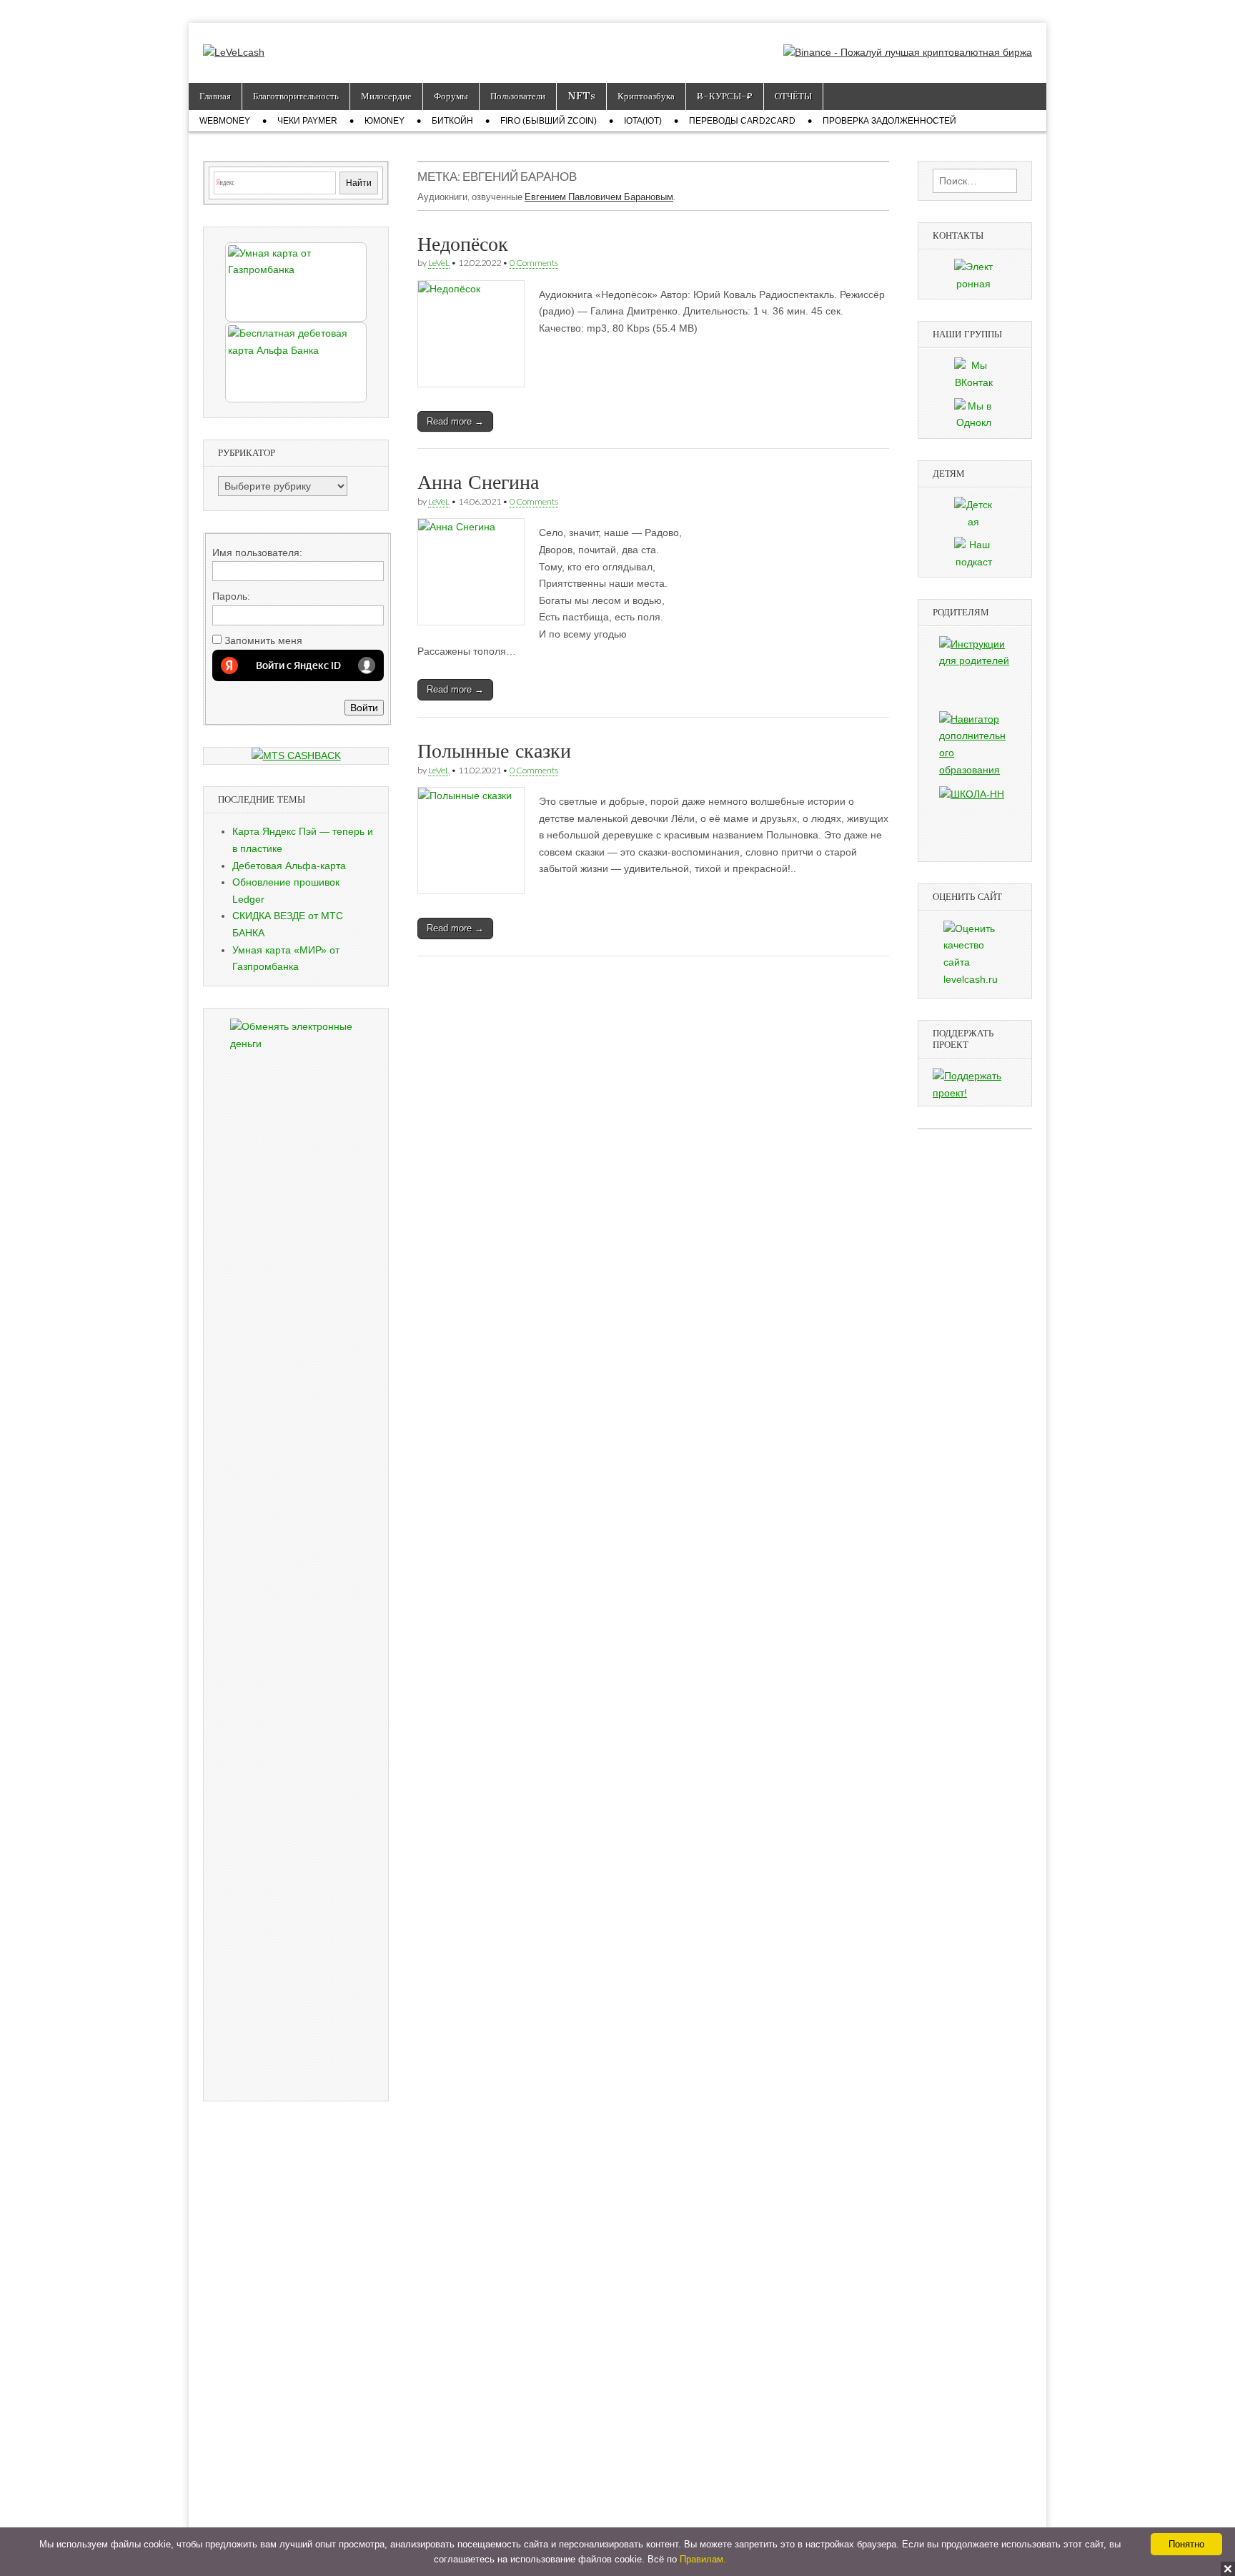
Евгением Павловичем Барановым (599, 197)
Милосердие (386, 96)
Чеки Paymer (307, 121)
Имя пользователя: (257, 553)
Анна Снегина (478, 482)
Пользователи (518, 96)
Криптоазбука (646, 96)
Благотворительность (296, 96)
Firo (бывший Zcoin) (549, 121)
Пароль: (231, 596)
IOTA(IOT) (643, 121)
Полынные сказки (494, 750)
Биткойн (452, 121)
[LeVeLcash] (234, 42)
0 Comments (534, 263)
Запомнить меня (263, 640)
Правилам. (703, 2559)
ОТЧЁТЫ (793, 96)
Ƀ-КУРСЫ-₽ (725, 96)
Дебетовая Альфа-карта (289, 866)
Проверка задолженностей (889, 121)
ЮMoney (385, 121)
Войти (364, 708)
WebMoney (225, 121)
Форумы (451, 96)
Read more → (455, 421)
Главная (215, 96)
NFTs (581, 96)
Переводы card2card (742, 121)
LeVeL (439, 263)
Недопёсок (463, 244)
